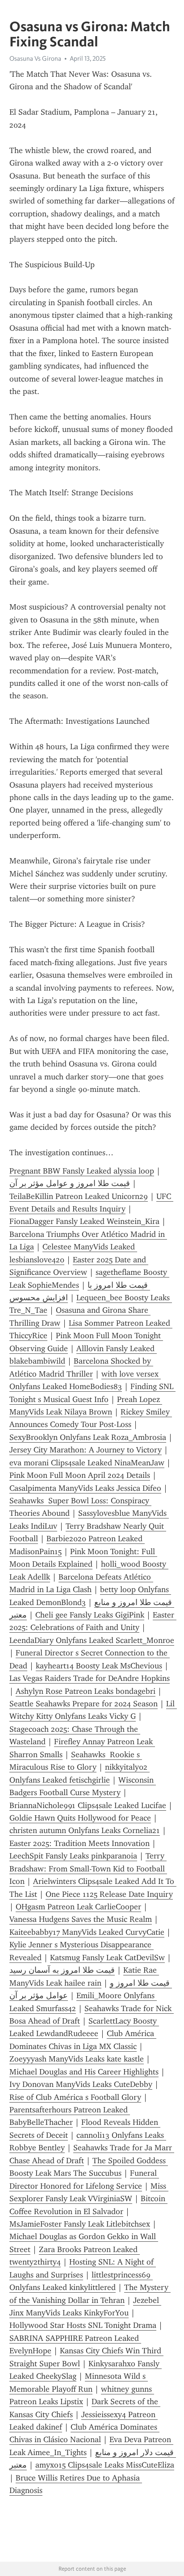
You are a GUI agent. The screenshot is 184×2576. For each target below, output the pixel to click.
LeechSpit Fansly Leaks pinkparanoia (73, 1856)
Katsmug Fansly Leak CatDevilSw (107, 1958)
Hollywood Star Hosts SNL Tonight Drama (83, 2325)
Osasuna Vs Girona (35, 58)
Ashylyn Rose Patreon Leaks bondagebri (86, 1691)
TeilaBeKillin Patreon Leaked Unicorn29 (79, 1196)
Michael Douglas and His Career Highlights (84, 2072)
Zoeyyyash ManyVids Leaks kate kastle (77, 2059)
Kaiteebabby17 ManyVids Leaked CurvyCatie (87, 1932)
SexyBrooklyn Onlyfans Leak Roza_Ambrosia (88, 1437)
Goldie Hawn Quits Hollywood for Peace (80, 1818)
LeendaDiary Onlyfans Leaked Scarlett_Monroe (92, 1640)
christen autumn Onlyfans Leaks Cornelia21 (85, 1830)
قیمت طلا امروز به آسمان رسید (62, 1970)
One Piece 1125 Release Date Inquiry (109, 1894)
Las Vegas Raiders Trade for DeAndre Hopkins (90, 1678)
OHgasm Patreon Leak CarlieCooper (78, 1907)
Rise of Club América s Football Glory (75, 2097)
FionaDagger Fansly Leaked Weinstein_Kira (84, 1221)
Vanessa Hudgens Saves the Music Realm (81, 1919)
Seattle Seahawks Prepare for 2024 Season (84, 1704)
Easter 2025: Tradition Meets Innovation (79, 1843)
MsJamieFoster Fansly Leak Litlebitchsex (80, 2224)
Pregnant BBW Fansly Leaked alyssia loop (82, 1171)
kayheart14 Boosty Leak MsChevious (99, 1666)
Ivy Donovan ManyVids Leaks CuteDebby (81, 2084)
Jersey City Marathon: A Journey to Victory (86, 1450)
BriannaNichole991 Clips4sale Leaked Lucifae (88, 1805)
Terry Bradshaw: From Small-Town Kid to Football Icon (88, 1869)
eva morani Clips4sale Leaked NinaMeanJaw (87, 1463)
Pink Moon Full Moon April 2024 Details (80, 1475)
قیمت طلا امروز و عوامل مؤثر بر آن (70, 1183)
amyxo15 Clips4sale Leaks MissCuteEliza (105, 2465)
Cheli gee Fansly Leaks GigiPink (90, 1615)
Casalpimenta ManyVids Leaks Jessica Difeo (85, 1488)
